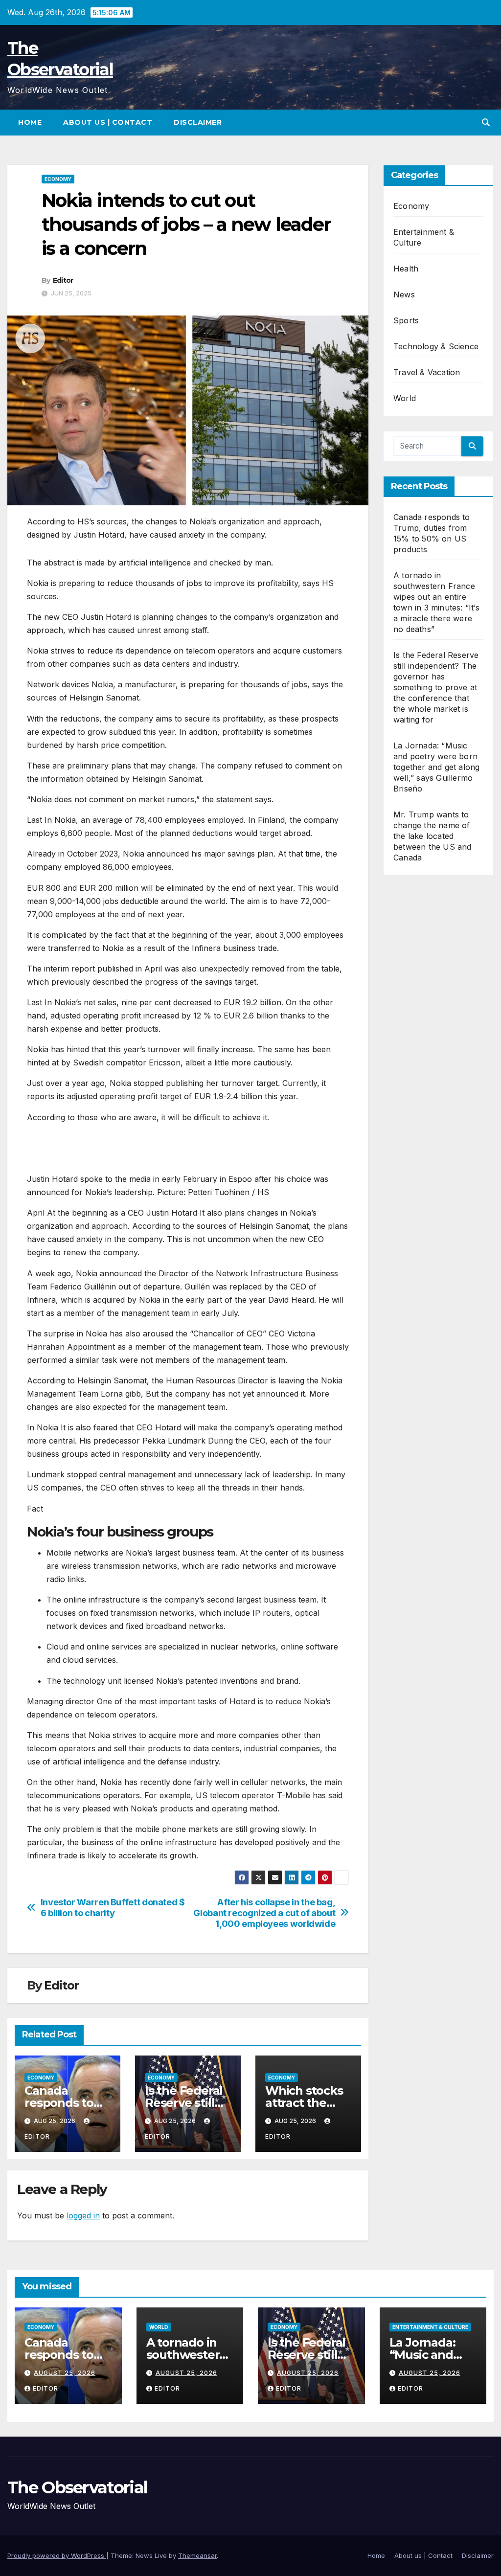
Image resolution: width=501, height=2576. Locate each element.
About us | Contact (108, 122)
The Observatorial (77, 2487)
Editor (63, 280)
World (405, 398)
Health (406, 269)
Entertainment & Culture (430, 2327)
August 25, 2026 (65, 2373)
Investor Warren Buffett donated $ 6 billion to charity (113, 1908)
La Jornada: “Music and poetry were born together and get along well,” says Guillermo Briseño (436, 767)
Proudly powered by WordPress (57, 2555)
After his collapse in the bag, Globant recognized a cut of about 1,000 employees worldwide (264, 1913)
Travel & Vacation (427, 372)
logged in (83, 2215)
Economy (58, 179)
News (404, 294)
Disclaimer (198, 122)
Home (30, 122)
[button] (486, 122)
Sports (406, 320)
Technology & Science (436, 346)
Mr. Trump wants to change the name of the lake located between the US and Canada (433, 836)
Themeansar (197, 2555)
